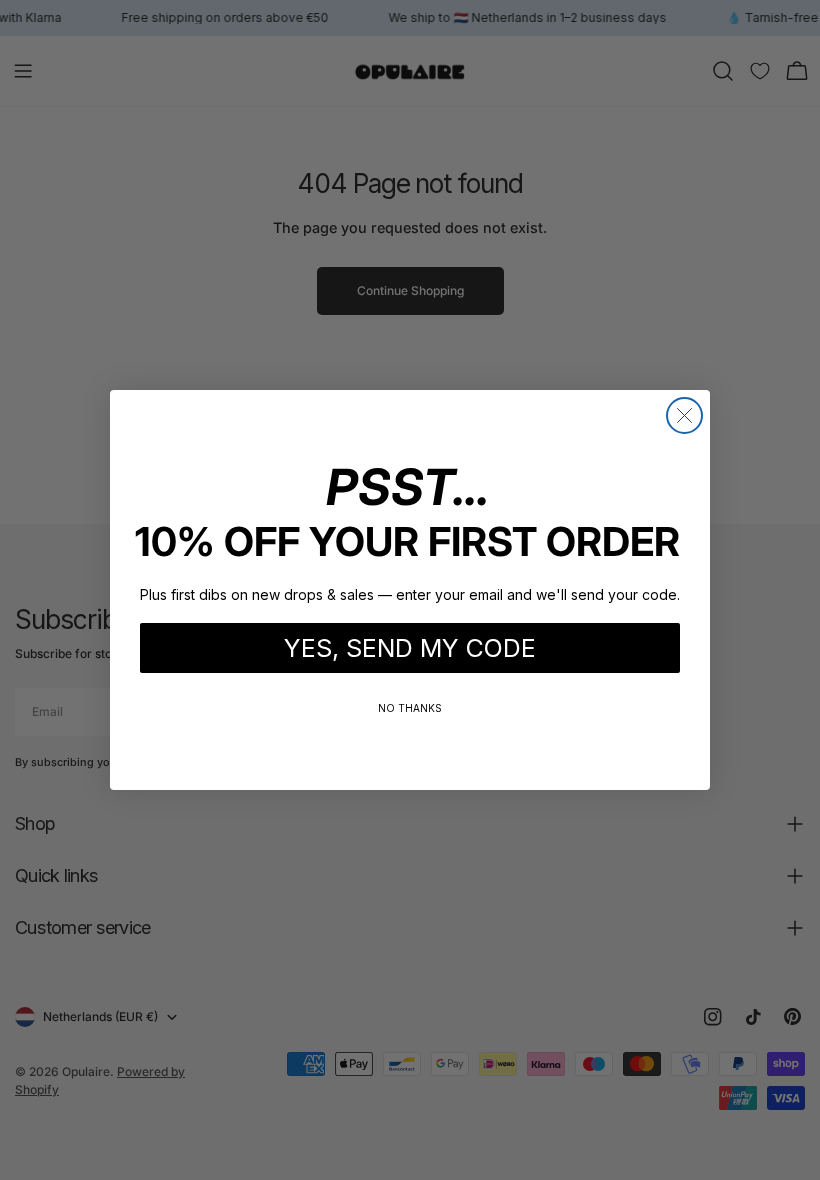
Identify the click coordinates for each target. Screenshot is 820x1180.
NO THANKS (410, 708)
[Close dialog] (684, 415)
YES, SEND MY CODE (410, 648)
